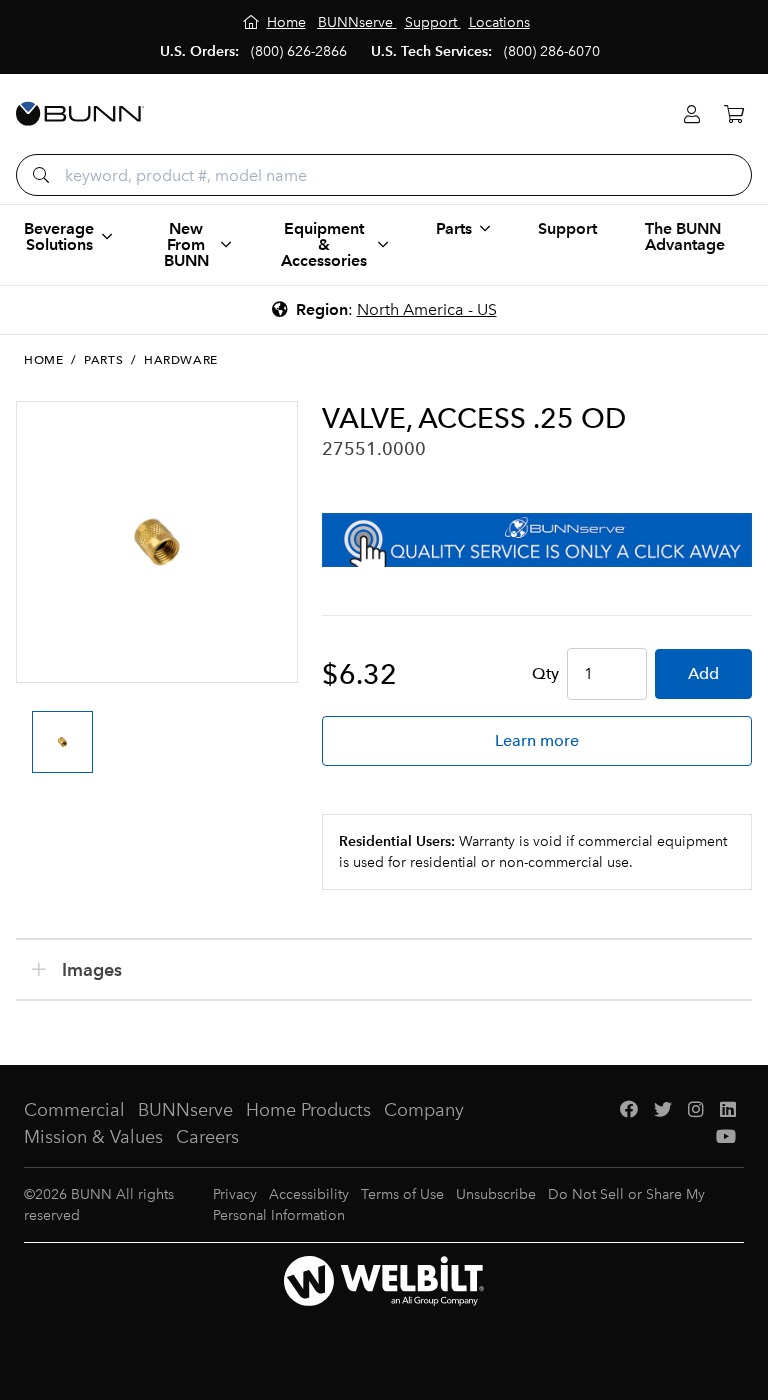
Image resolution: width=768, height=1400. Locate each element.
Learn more (537, 740)
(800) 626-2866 (299, 51)
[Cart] (734, 114)
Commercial (74, 1110)
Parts (103, 360)
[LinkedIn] (728, 1110)
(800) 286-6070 (552, 51)
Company (424, 1110)
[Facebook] (629, 1110)
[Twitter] (663, 1110)
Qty (545, 673)
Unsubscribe (496, 1194)
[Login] (692, 114)
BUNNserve (185, 1110)
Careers (207, 1137)
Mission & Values (93, 1137)
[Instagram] (696, 1110)
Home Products (308, 1110)
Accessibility (309, 1194)
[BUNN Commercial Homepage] (80, 114)
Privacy (235, 1194)
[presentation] (34, 724)
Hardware (181, 360)
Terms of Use (402, 1194)
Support (567, 228)
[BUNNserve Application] (537, 540)
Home (43, 360)
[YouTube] (726, 1137)
